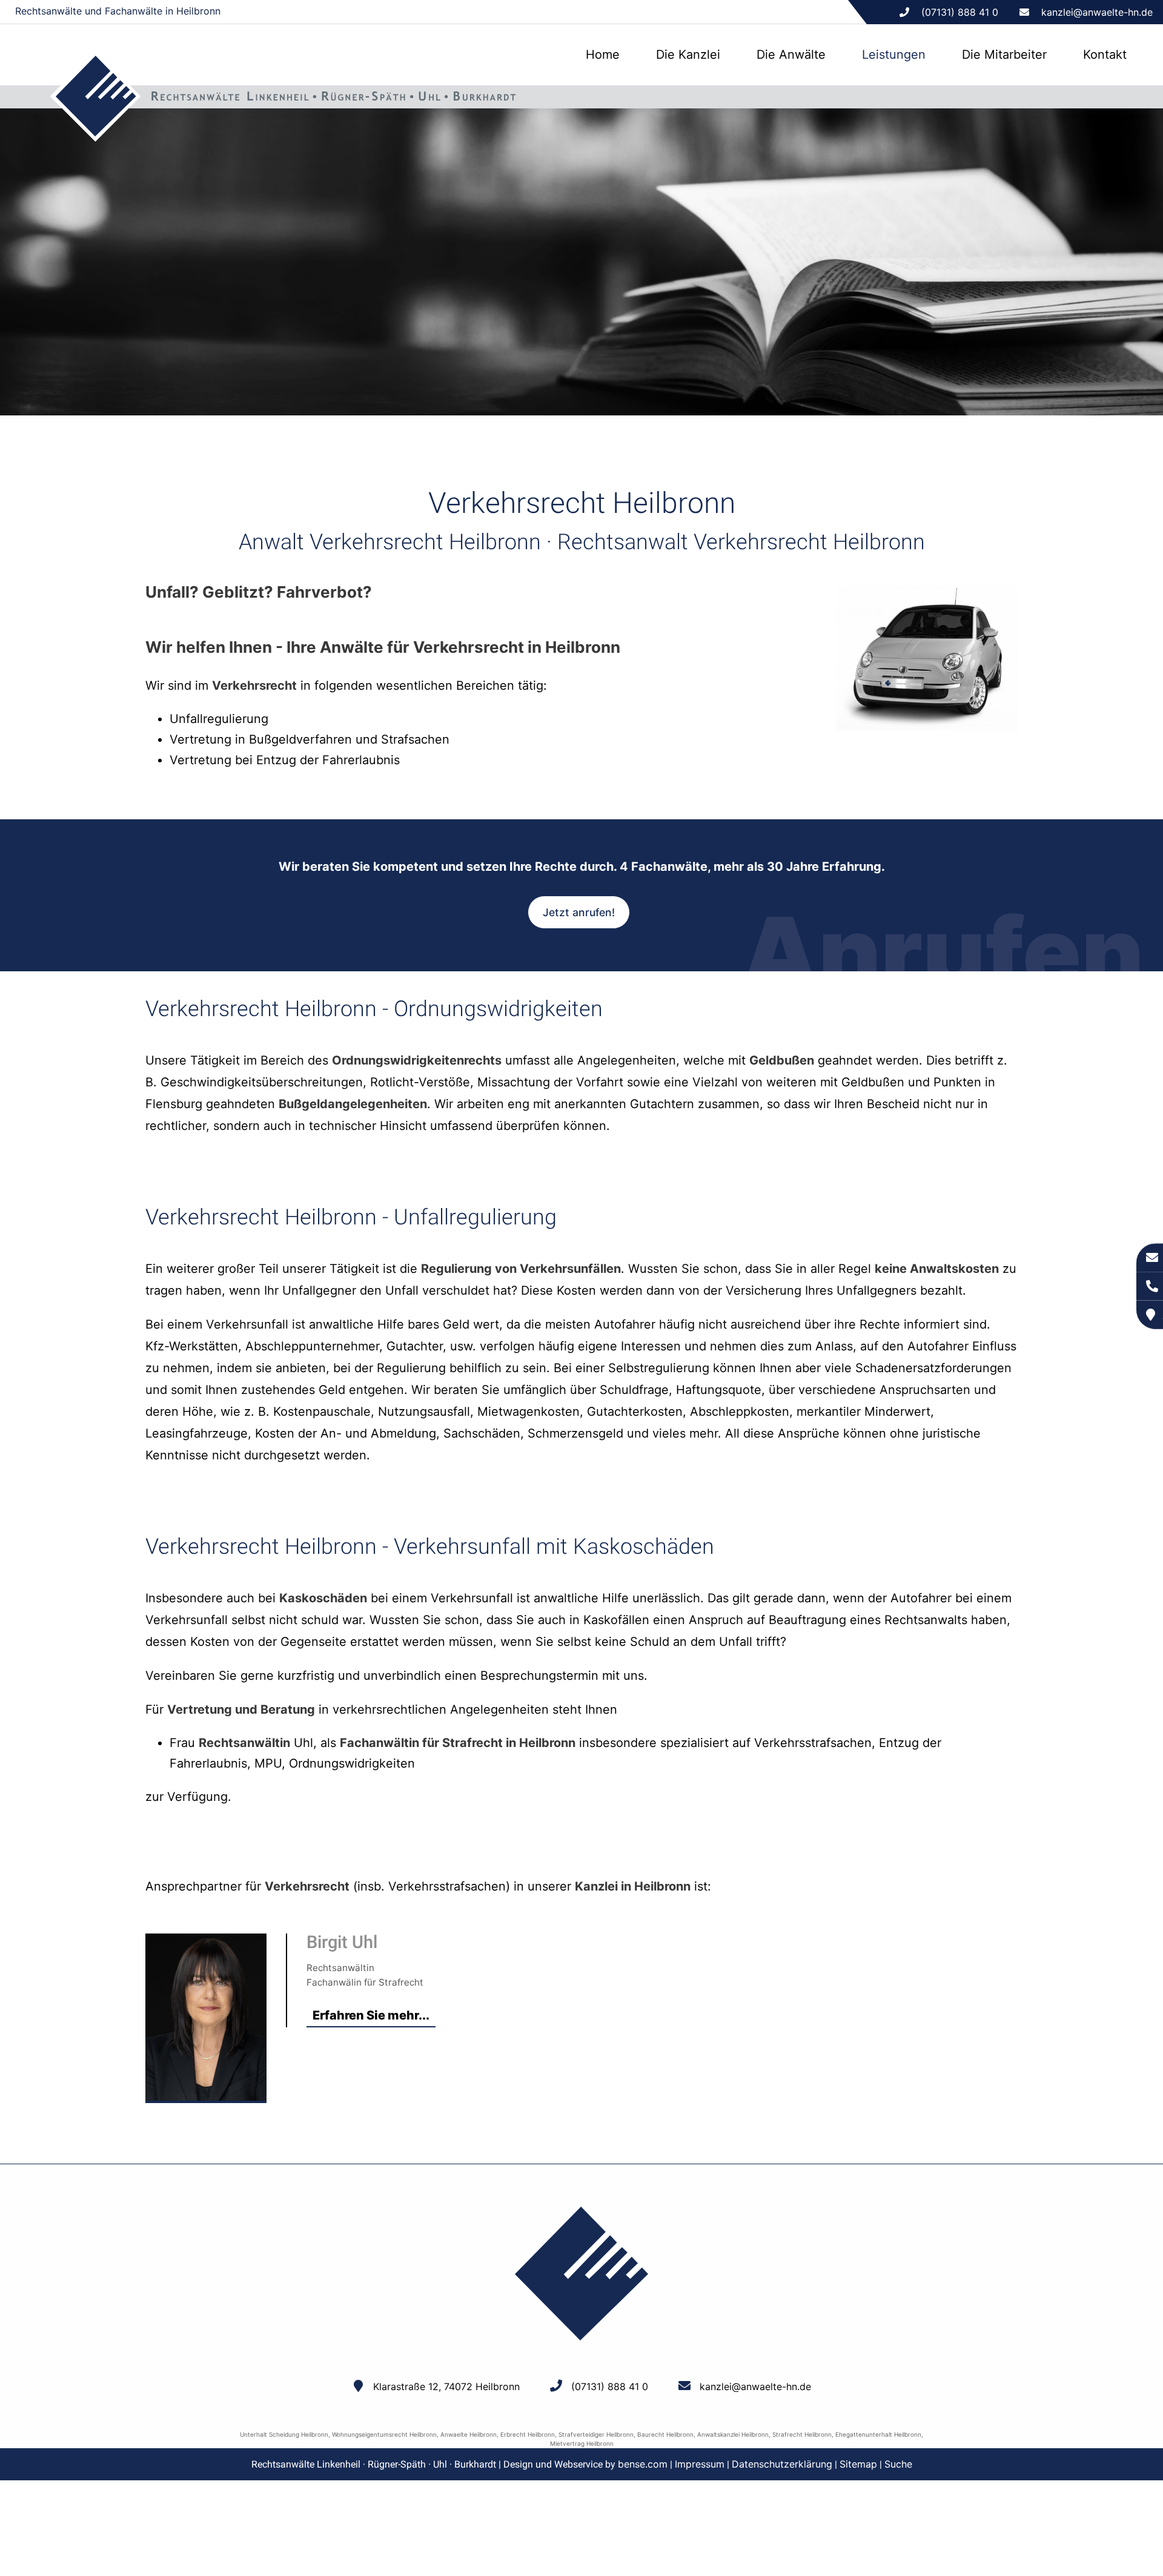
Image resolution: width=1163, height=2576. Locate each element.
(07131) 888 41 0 (610, 2386)
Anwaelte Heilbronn (469, 2434)
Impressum (700, 2464)
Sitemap (858, 2464)
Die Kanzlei (688, 54)
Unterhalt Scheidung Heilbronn (284, 2434)
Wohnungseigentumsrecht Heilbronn (384, 2434)
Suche (898, 2464)
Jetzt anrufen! (579, 912)
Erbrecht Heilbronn (528, 2434)
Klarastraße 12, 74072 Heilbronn (446, 2386)
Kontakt (1105, 54)
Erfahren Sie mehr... (371, 2015)
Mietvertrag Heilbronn (582, 2443)
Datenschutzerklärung (782, 2464)
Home (603, 54)
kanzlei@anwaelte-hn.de (1097, 12)
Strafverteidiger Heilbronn (596, 2434)
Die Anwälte (791, 54)
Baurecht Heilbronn (665, 2434)
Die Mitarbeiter (1004, 54)
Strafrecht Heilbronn (802, 2434)
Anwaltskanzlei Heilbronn (733, 2434)
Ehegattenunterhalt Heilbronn (878, 2434)
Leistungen (894, 54)
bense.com (643, 2464)
